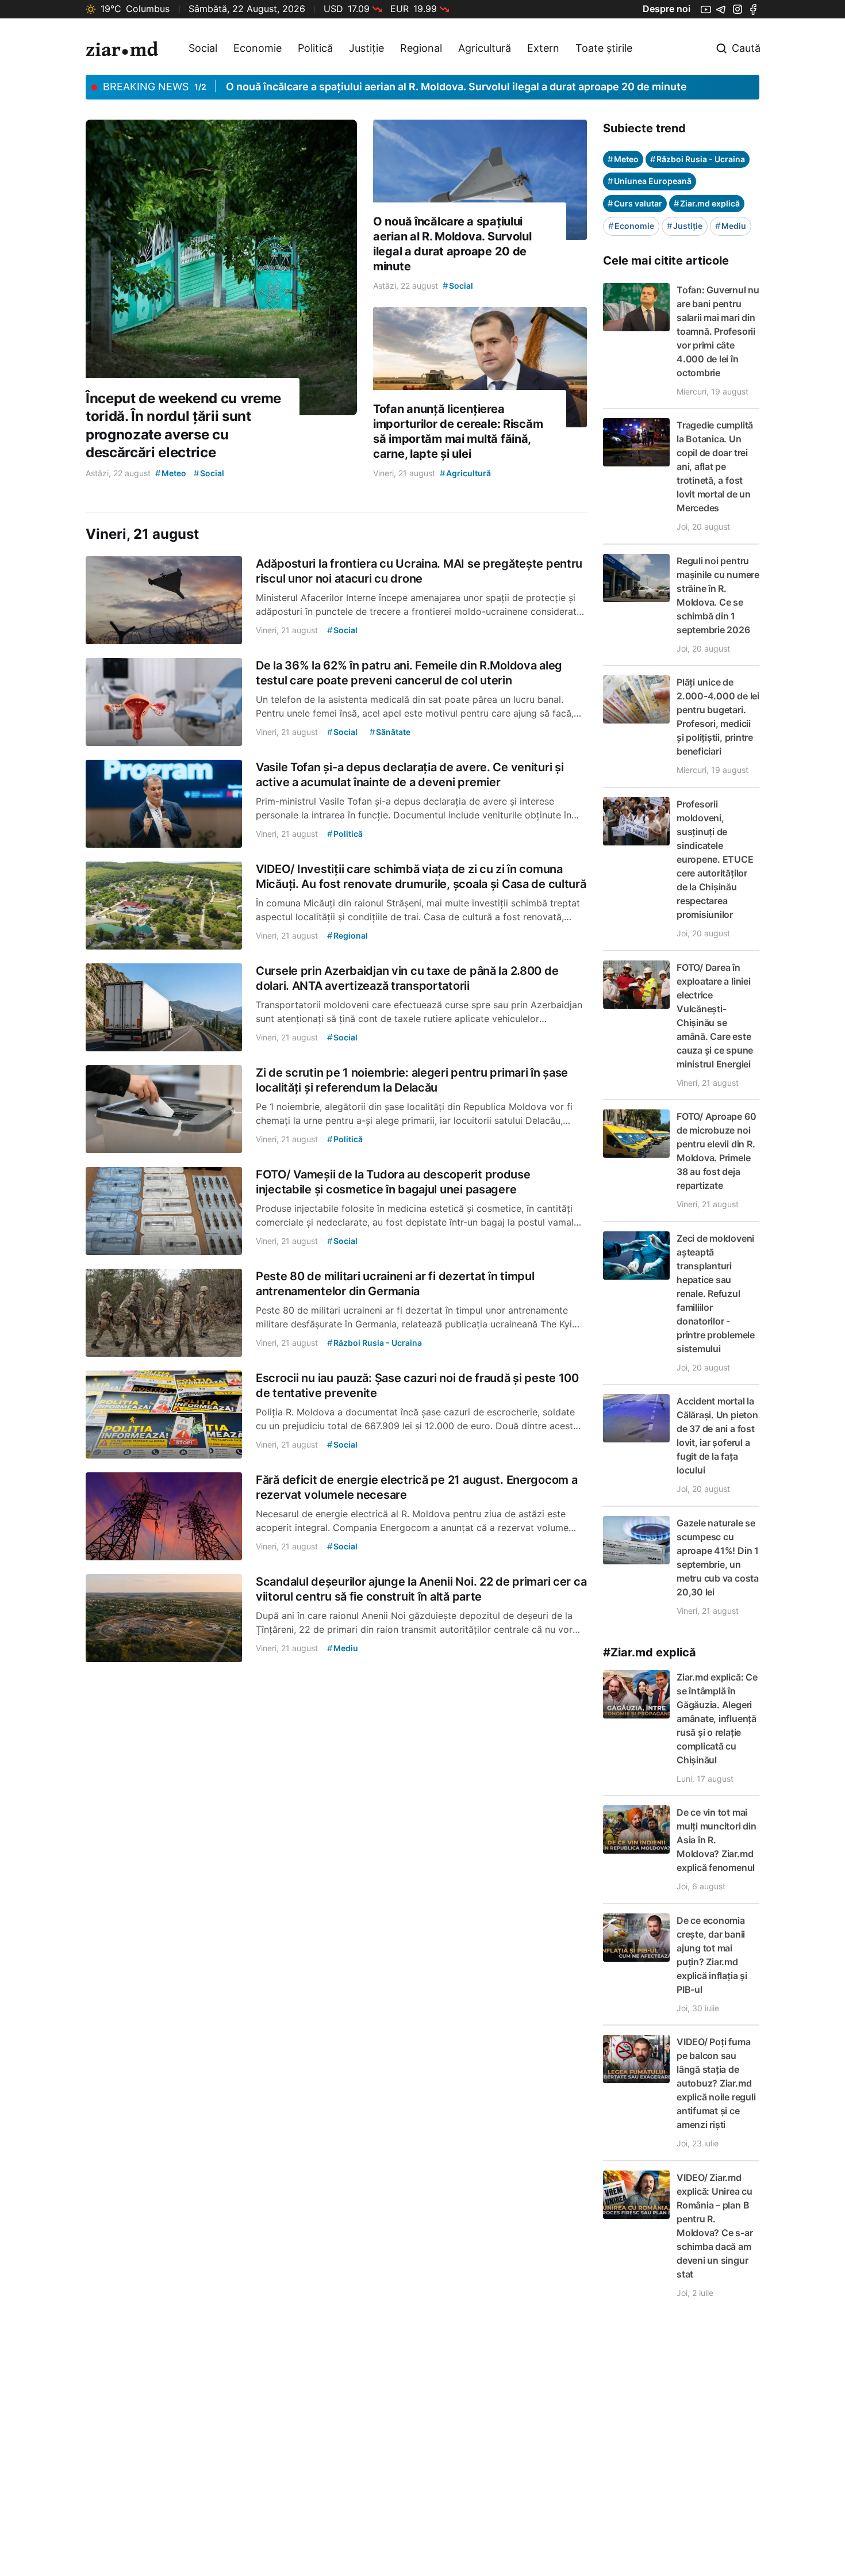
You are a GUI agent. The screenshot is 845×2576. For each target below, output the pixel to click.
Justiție (366, 48)
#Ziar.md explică (650, 1652)
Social (203, 48)
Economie (258, 48)
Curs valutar (635, 203)
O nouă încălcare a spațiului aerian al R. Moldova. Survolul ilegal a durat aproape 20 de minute (456, 87)
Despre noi (667, 9)
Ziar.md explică (707, 203)
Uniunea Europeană (650, 181)
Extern (543, 48)
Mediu (731, 226)
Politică (315, 48)
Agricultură (485, 48)
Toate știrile (604, 48)
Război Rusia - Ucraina (698, 159)
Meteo (623, 159)
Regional (421, 48)
